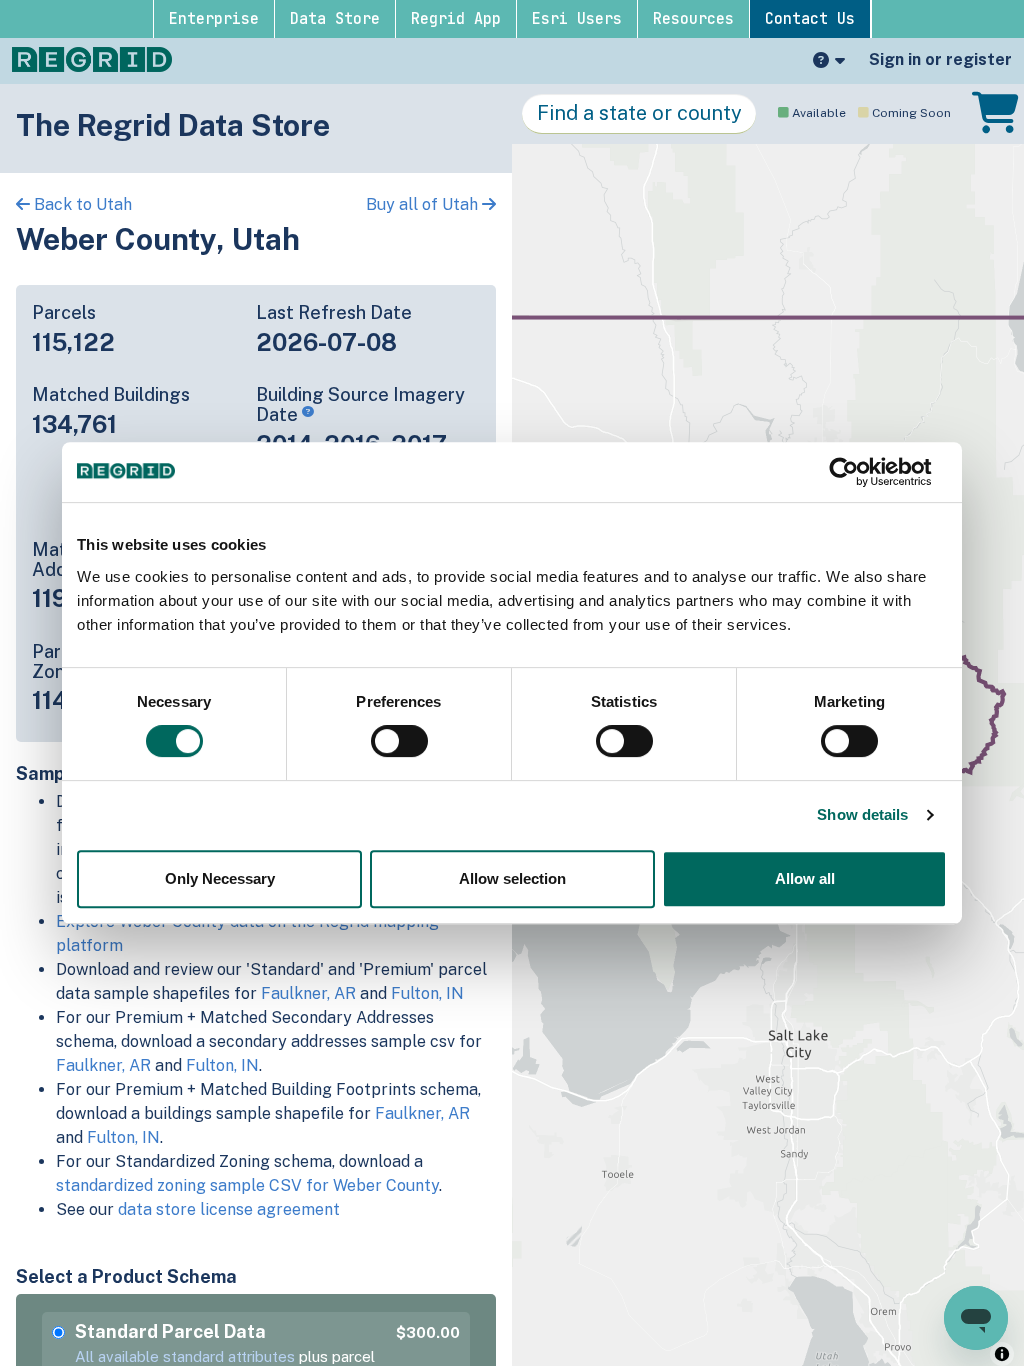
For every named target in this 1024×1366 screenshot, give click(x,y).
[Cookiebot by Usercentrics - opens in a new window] (859, 472)
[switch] (399, 741)
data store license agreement (229, 1209)
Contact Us (810, 19)
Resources (693, 19)
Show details (862, 814)
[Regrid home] (92, 58)
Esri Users (577, 19)
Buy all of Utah (424, 204)
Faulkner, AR (308, 993)
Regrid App (456, 19)
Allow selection (512, 878)
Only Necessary (220, 878)
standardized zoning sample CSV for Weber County (247, 1185)
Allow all (805, 878)
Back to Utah (81, 204)
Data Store (335, 19)
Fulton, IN (427, 993)
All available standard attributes (185, 1356)
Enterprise (214, 19)
